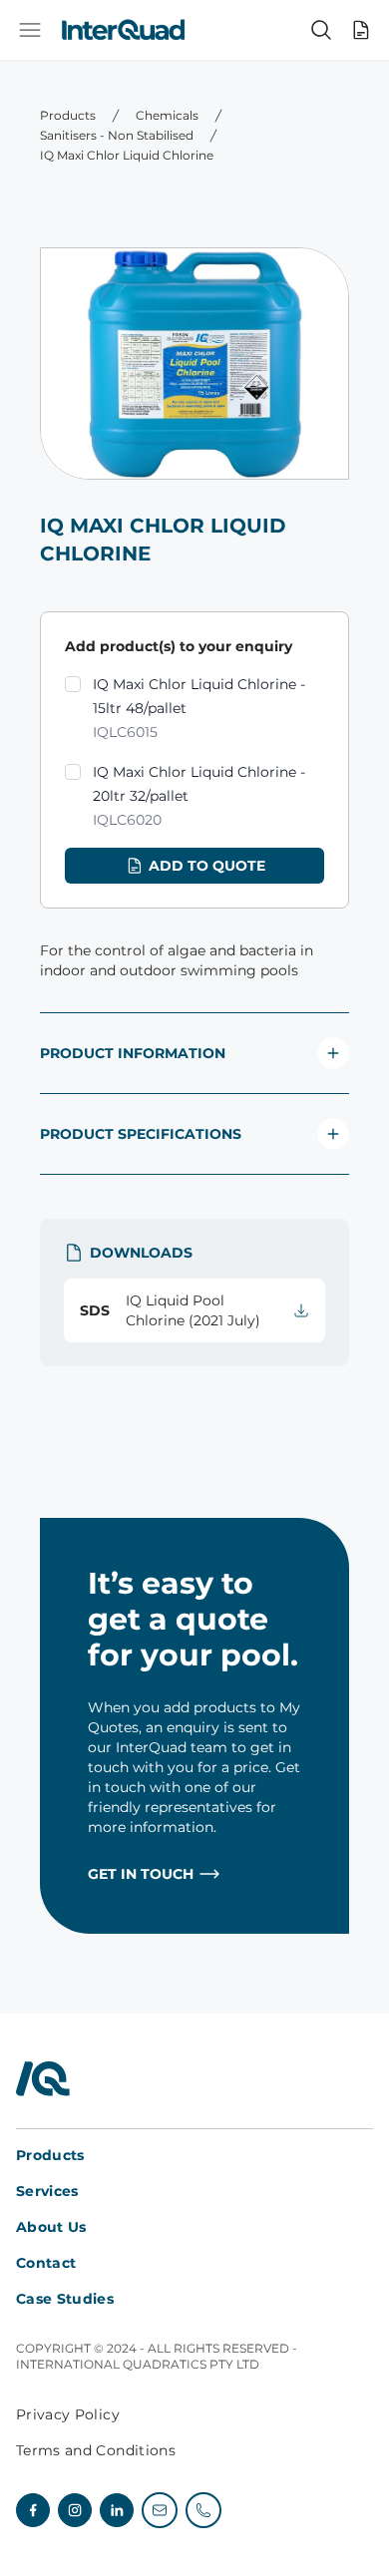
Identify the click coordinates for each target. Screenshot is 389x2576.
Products (68, 115)
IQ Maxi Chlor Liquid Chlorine (127, 155)
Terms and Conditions (96, 2450)
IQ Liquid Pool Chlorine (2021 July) (170, 1310)
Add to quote (207, 866)
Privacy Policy (68, 2414)
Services (47, 2191)
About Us (51, 2227)
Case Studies (65, 2299)
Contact (46, 2263)
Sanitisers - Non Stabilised (117, 135)
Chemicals (167, 115)
